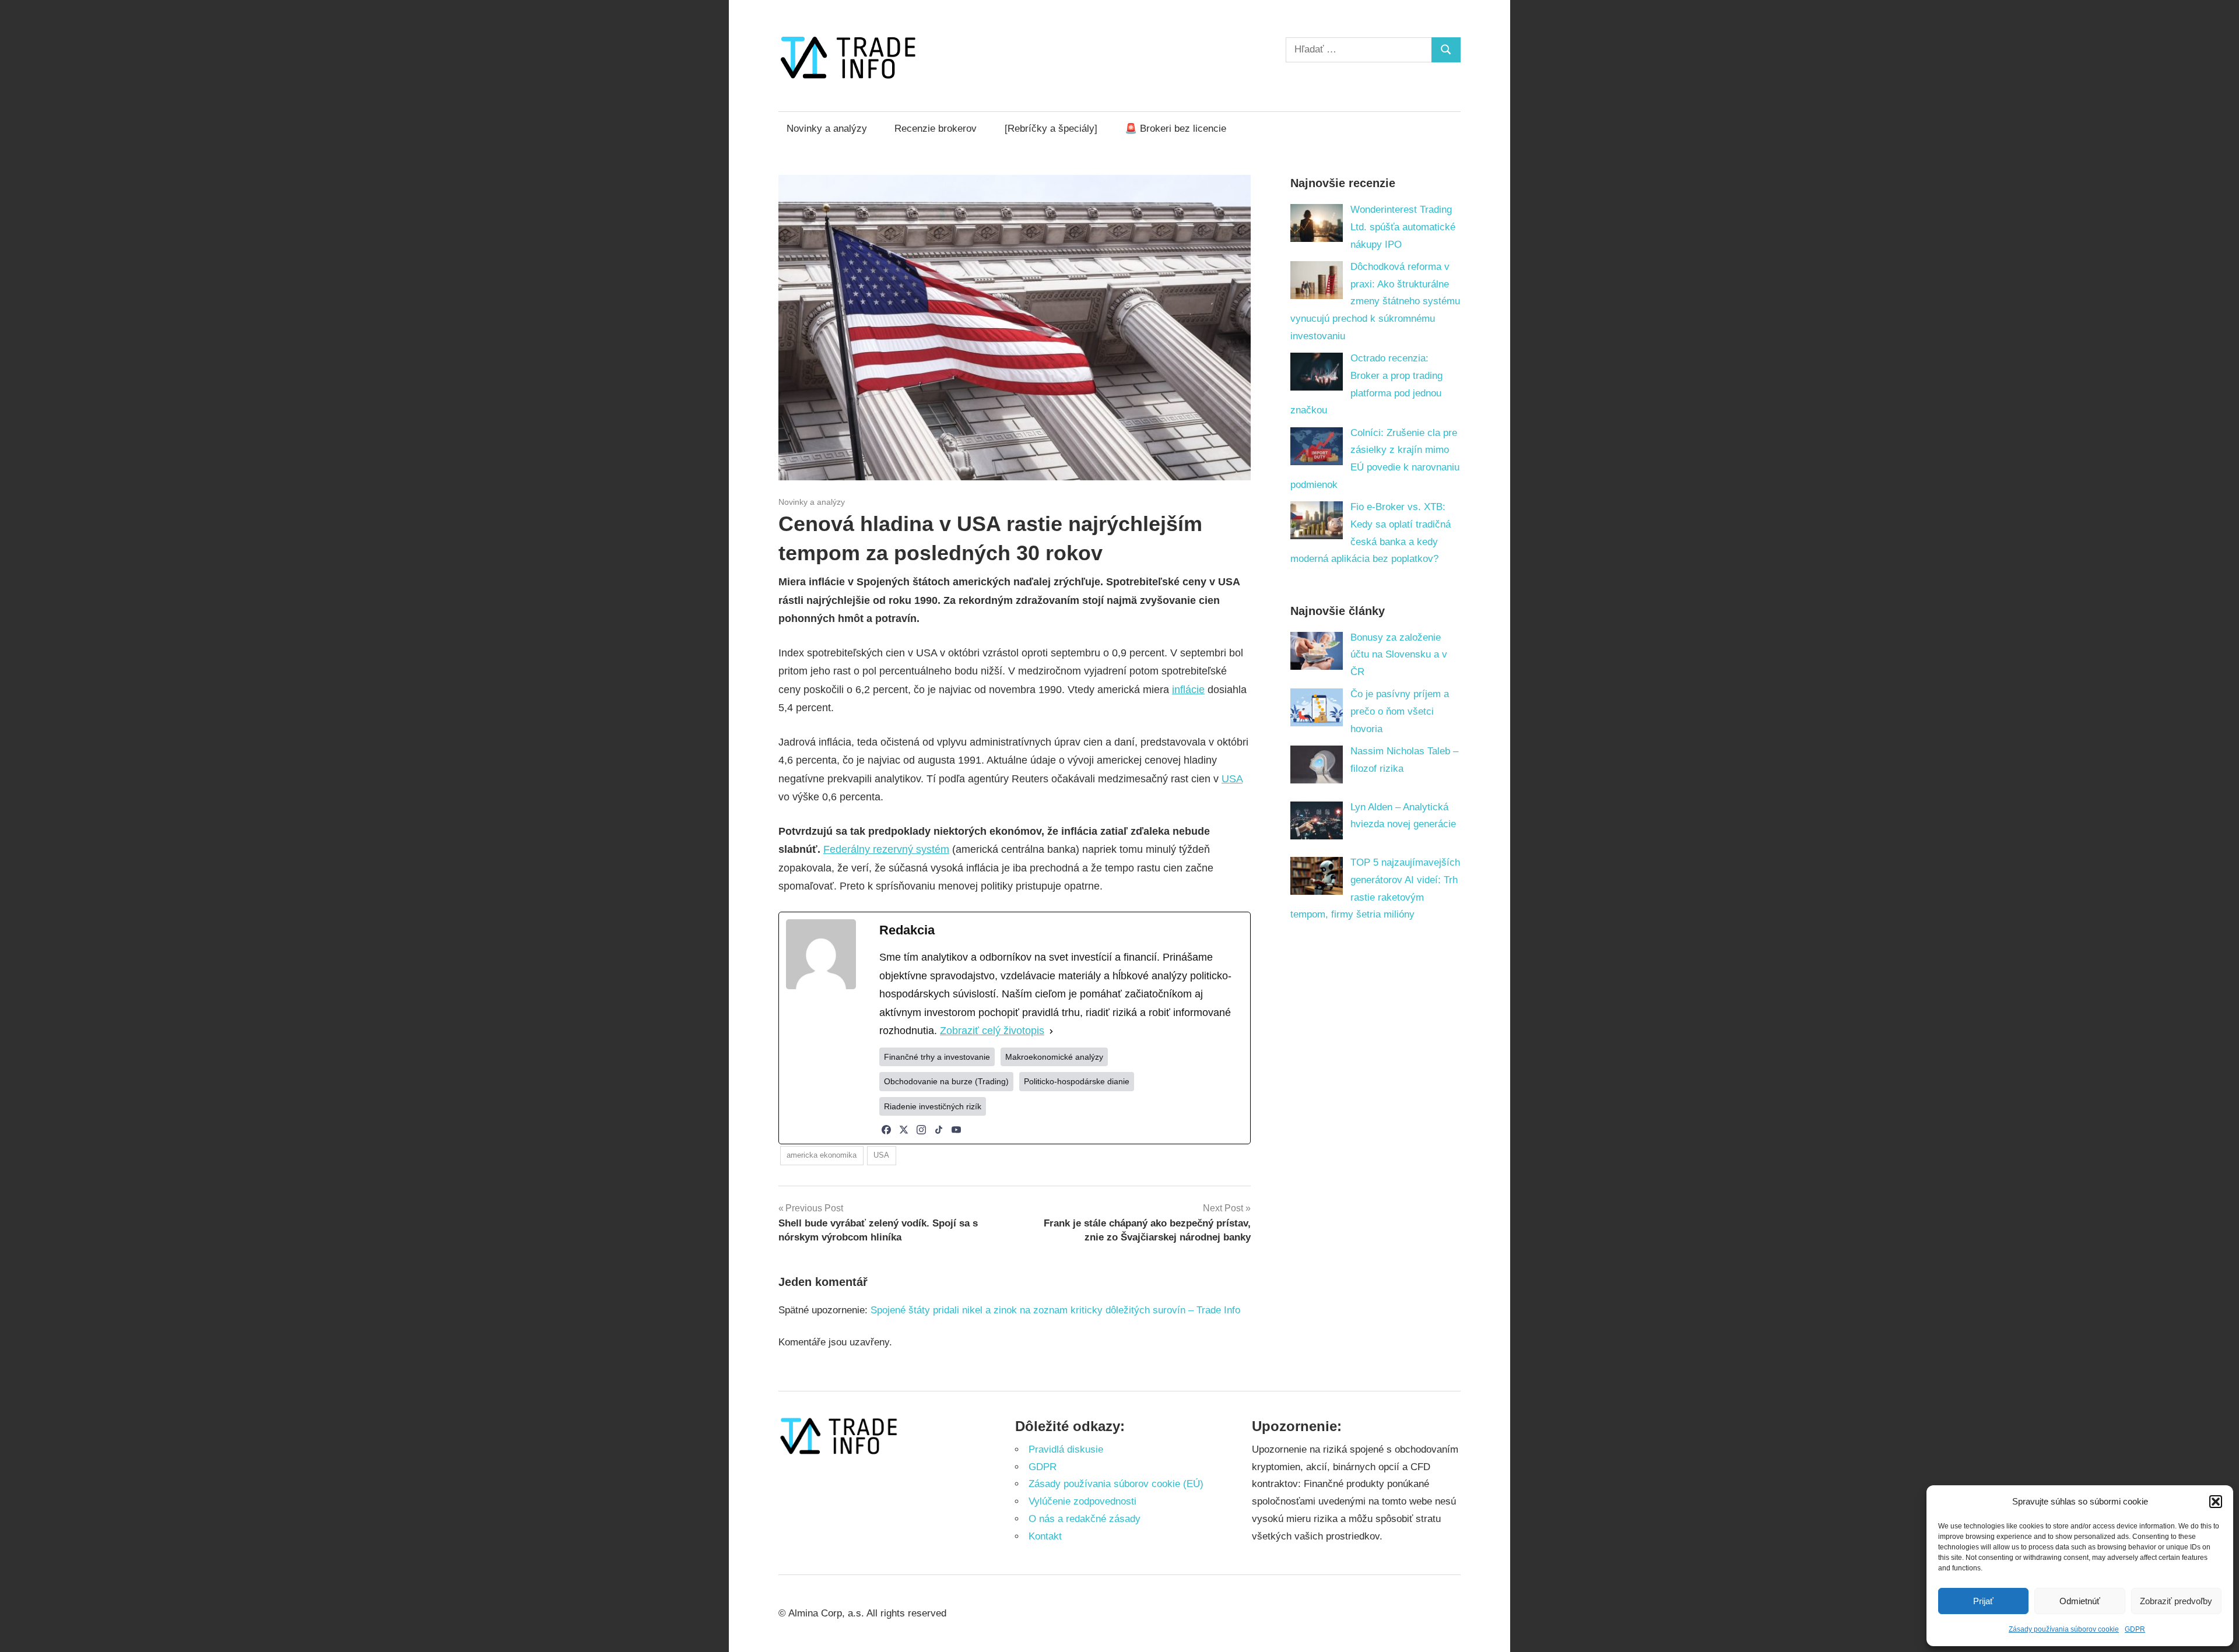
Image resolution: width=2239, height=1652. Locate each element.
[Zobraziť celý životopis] (1051, 1031)
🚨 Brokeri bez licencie (1175, 129)
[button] (2216, 1502)
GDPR (2135, 1629)
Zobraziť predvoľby (2176, 1601)
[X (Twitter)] (904, 1130)
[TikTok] (939, 1130)
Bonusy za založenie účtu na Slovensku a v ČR (1399, 655)
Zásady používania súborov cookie (2064, 1629)
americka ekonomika (822, 1155)
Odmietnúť (2080, 1601)
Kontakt (1045, 1536)
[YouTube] (956, 1130)
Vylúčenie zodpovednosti (1082, 1501)
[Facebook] (886, 1130)
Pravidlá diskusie (1066, 1449)
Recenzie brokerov (936, 129)
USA (1232, 779)
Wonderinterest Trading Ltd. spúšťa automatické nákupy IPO (1403, 227)
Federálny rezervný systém (886, 849)
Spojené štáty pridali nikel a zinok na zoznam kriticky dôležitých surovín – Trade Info (1055, 1310)
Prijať (1983, 1601)
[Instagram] (921, 1130)
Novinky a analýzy (827, 129)
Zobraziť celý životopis (992, 1031)
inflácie (1188, 690)
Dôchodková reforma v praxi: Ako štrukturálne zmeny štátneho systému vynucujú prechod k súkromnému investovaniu (1375, 301)
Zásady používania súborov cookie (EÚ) (1116, 1484)
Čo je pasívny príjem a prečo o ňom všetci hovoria (1400, 711)
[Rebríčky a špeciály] (1051, 129)
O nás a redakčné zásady (1085, 1519)
